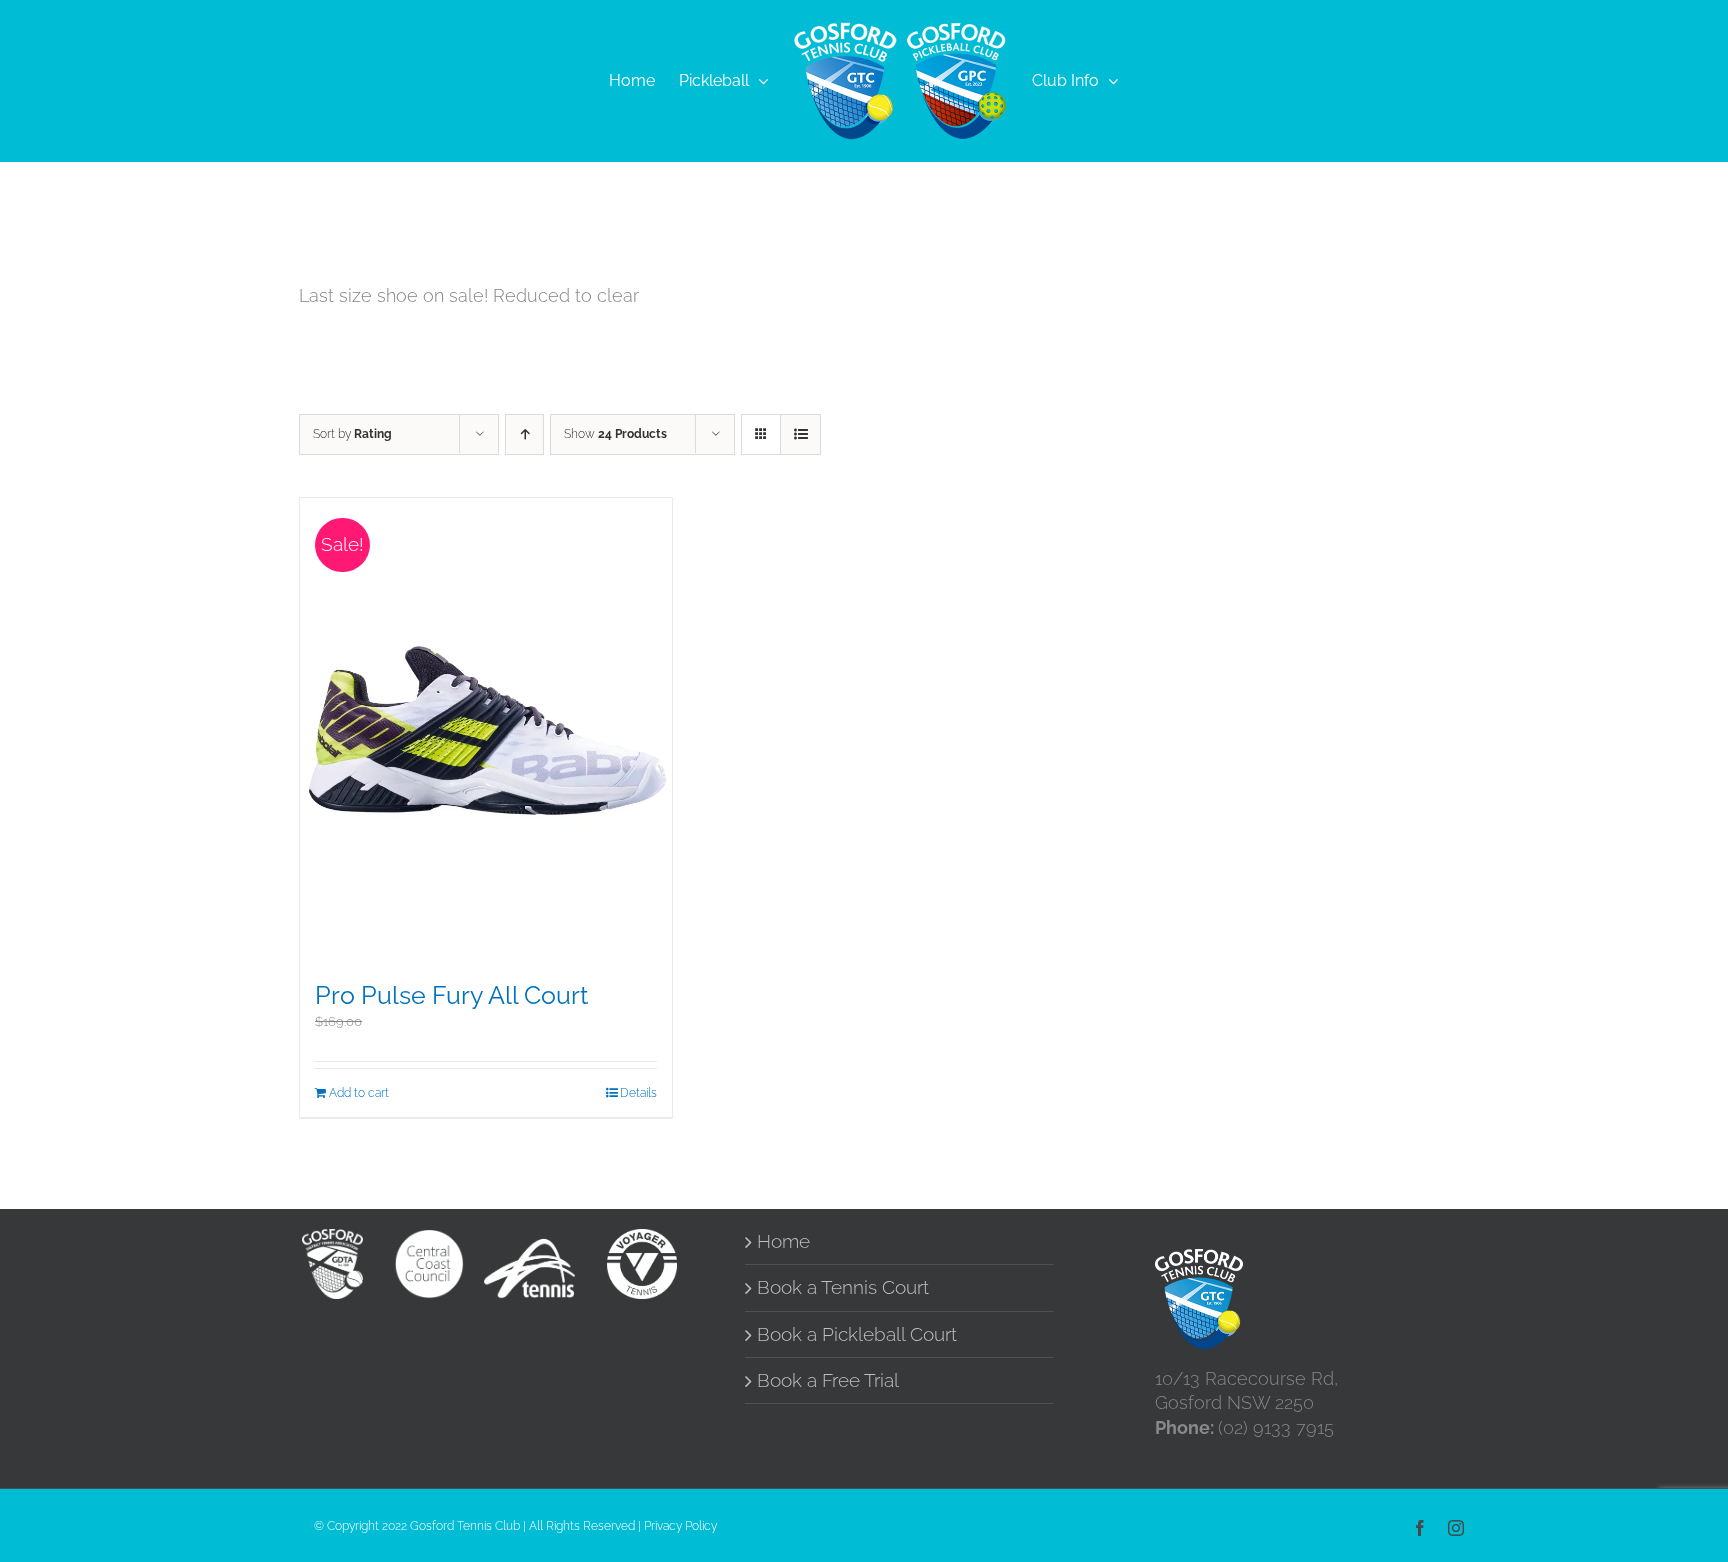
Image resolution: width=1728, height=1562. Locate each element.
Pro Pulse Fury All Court (451, 995)
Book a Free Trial (828, 1380)
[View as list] (800, 434)
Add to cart (359, 1093)
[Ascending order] (524, 434)
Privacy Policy (680, 1526)
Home (783, 1241)
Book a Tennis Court (843, 1287)
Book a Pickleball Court (857, 1334)
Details (638, 1093)
